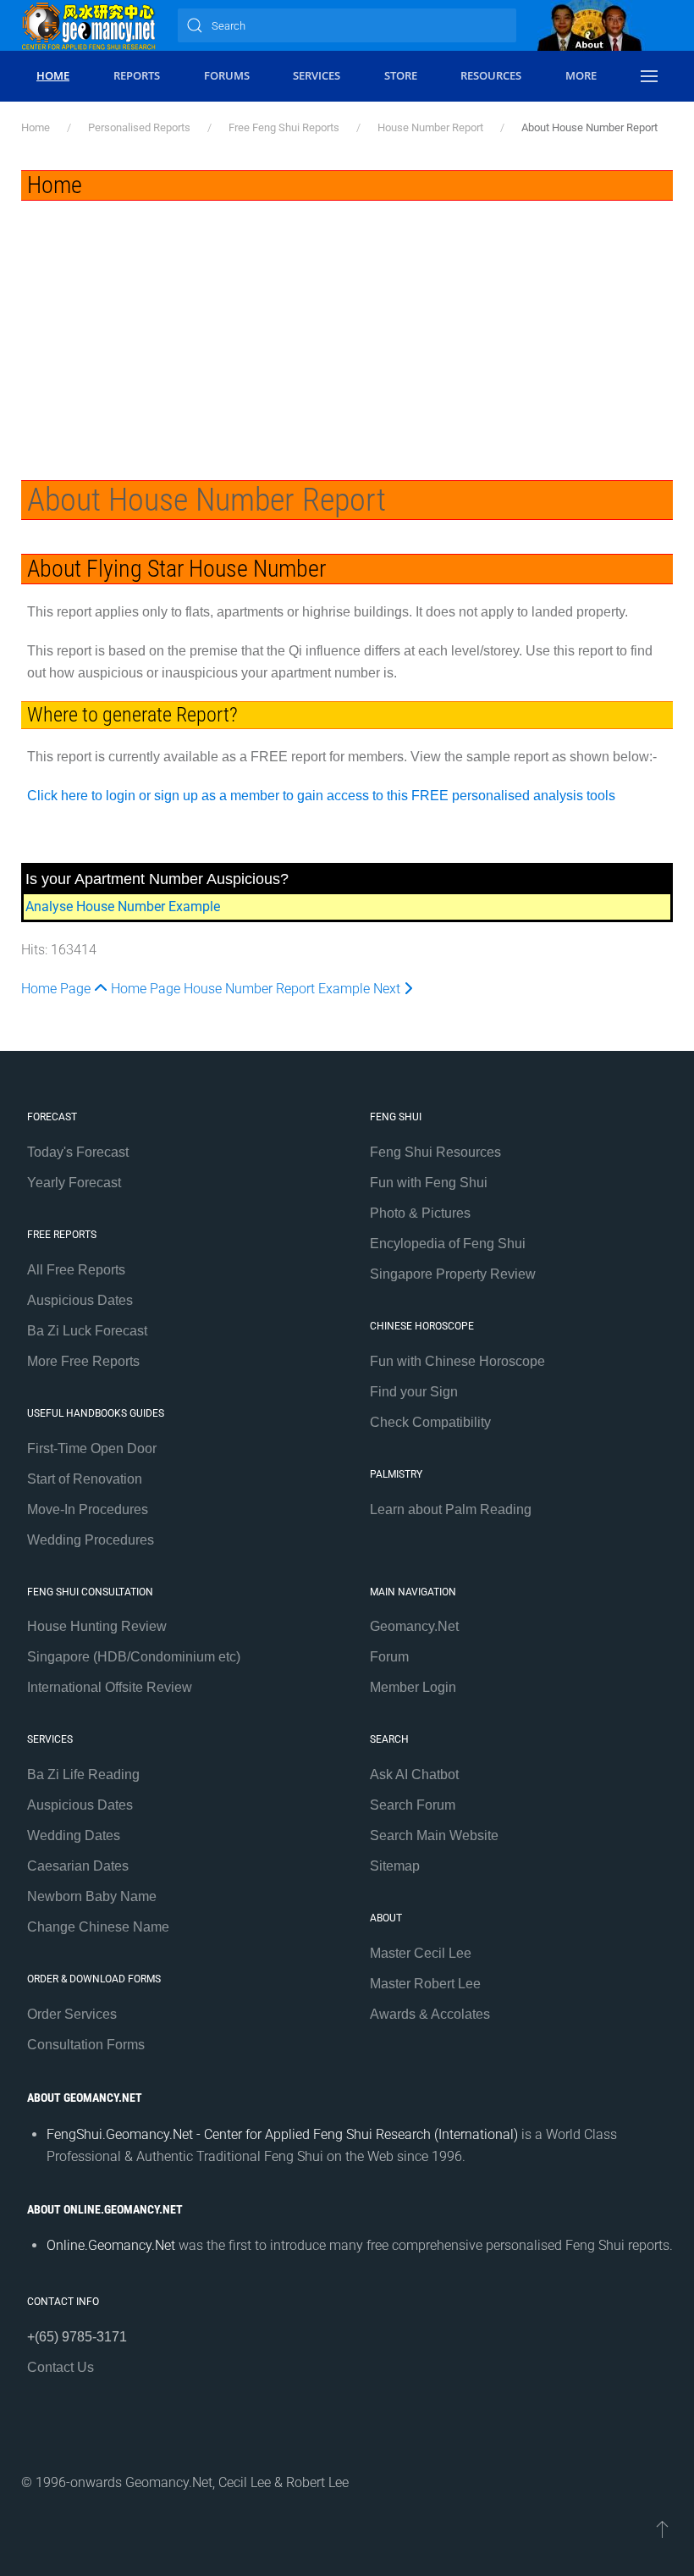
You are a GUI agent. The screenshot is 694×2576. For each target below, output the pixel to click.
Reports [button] (137, 75)
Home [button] (53, 75)
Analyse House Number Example (123, 907)
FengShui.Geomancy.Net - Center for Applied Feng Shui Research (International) (282, 2134)
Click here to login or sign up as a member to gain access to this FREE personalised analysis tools (321, 796)
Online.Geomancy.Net (111, 2245)
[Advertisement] (347, 328)
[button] (649, 76)
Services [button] (317, 75)
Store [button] (401, 75)
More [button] (581, 75)
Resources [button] (491, 75)
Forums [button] (227, 75)
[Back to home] (89, 25)
